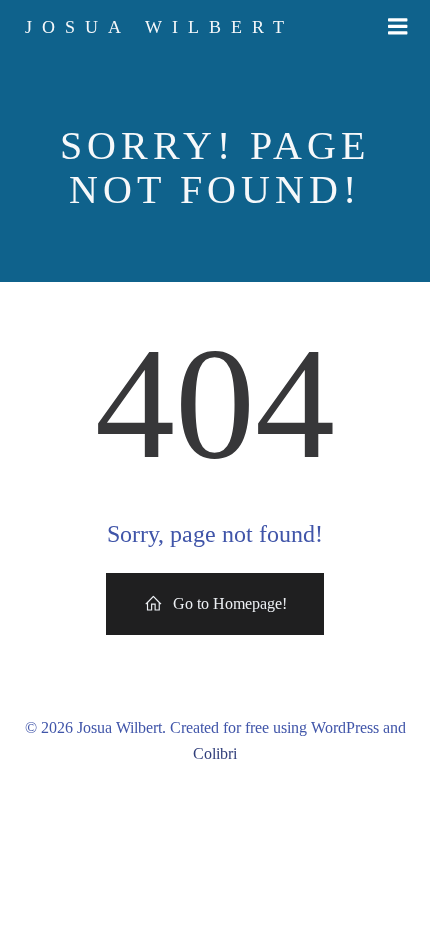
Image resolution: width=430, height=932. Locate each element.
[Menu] (398, 27)
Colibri (215, 753)
